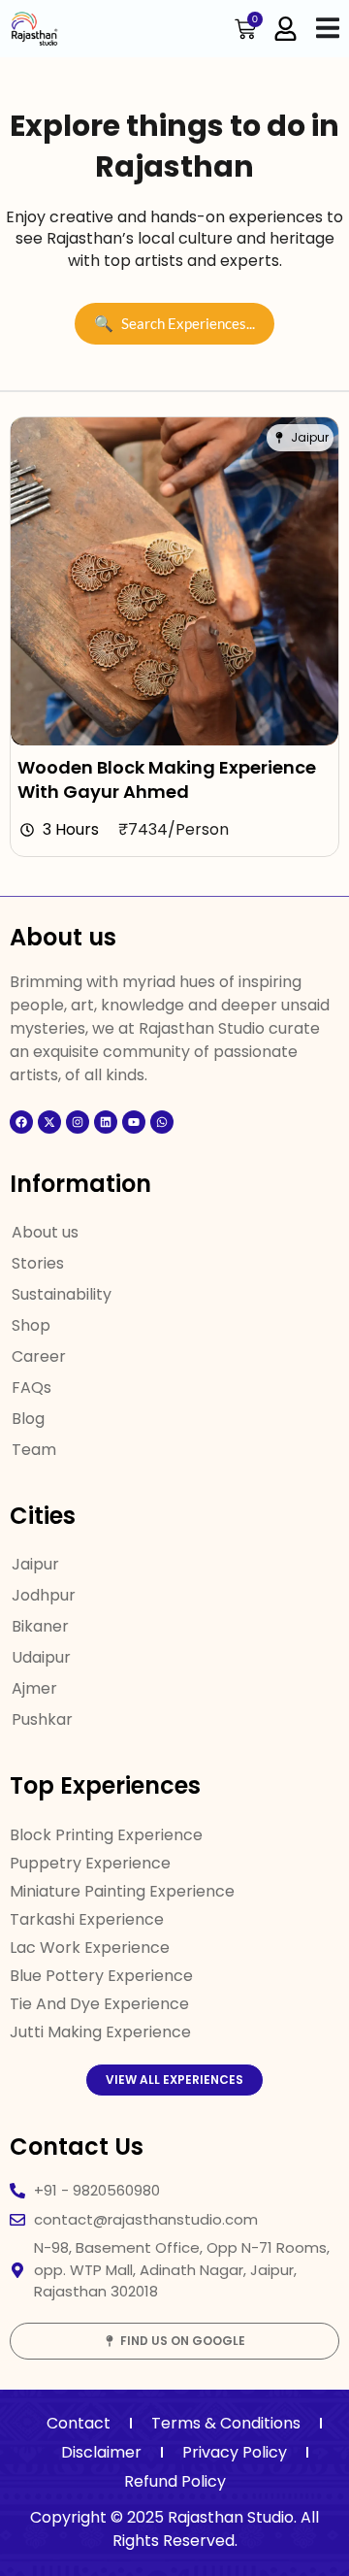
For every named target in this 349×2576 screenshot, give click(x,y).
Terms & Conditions (226, 2423)
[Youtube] (134, 1122)
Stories (38, 1263)
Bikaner (40, 1626)
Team (34, 1450)
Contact (79, 2423)
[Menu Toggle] (328, 28)
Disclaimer (101, 2452)
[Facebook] (21, 1122)
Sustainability (62, 1294)
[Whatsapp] (162, 1122)
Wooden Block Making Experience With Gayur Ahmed (167, 779)
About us (45, 1232)
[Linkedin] (106, 1122)
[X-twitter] (49, 1122)
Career (39, 1356)
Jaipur (35, 1564)
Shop (31, 1325)
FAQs (32, 1387)
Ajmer (34, 1688)
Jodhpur (44, 1595)
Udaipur (41, 1657)
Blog (28, 1419)
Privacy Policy (235, 2452)
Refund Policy (175, 2481)
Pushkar (42, 1719)
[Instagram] (78, 1122)
